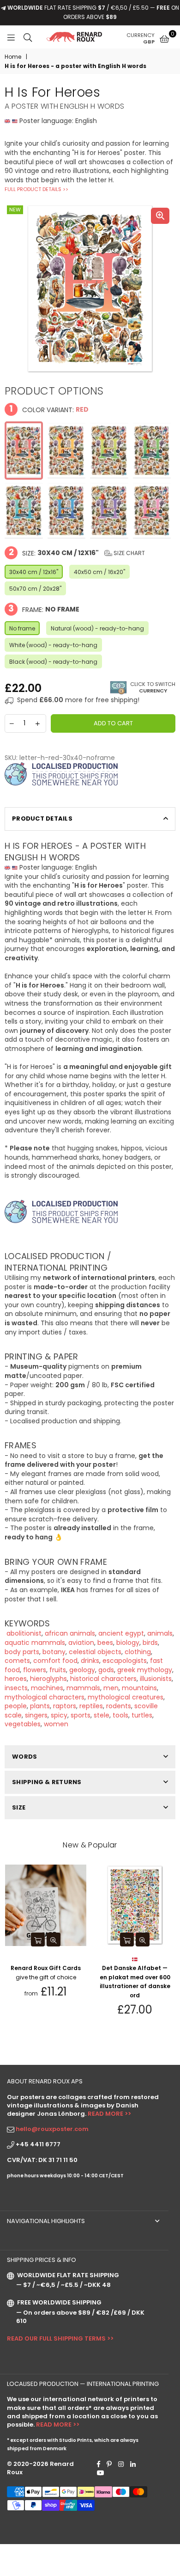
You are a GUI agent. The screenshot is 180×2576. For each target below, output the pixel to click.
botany (54, 1652)
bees (105, 1643)
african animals (70, 1633)
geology (82, 1670)
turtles (142, 1715)
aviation (81, 1643)
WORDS (24, 1757)
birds (150, 1643)
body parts (22, 1652)
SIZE (19, 1807)
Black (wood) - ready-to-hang (53, 662)
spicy (59, 1715)
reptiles (91, 1706)
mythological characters (45, 1697)
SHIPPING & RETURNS (47, 1782)
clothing (138, 1652)
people (16, 1706)
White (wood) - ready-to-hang (53, 645)
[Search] (28, 37)
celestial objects (95, 1652)
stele (102, 1715)
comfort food (55, 1661)
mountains (139, 1688)
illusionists (156, 1679)
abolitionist (23, 1633)
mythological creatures (126, 1697)
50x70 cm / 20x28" (35, 589)
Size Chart (129, 553)
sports (81, 1715)
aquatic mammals (35, 1643)
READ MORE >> (109, 2114)
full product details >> (36, 189)
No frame (22, 628)
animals (160, 1633)
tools (120, 1715)
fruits (58, 1670)
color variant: (49, 409)
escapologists (125, 1661)
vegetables (23, 1724)
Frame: (44, 609)
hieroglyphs (48, 1679)
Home (13, 57)
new (15, 210)
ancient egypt (121, 1633)
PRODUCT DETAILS (42, 819)
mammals (83, 1688)
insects (16, 1688)
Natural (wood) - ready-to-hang (97, 628)
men (111, 1688)
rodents (119, 1706)
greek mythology (145, 1670)
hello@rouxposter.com (52, 2129)
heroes (16, 1679)
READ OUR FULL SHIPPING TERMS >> (60, 2338)
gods (106, 1670)
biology (128, 1643)
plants (40, 1706)
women (56, 1724)
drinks (90, 1661)
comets (17, 1661)
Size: (77, 553)
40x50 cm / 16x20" (99, 572)
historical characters (103, 1679)
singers (36, 1715)
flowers (35, 1670)
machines (47, 1688)
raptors (65, 1706)
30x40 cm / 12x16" (34, 572)
